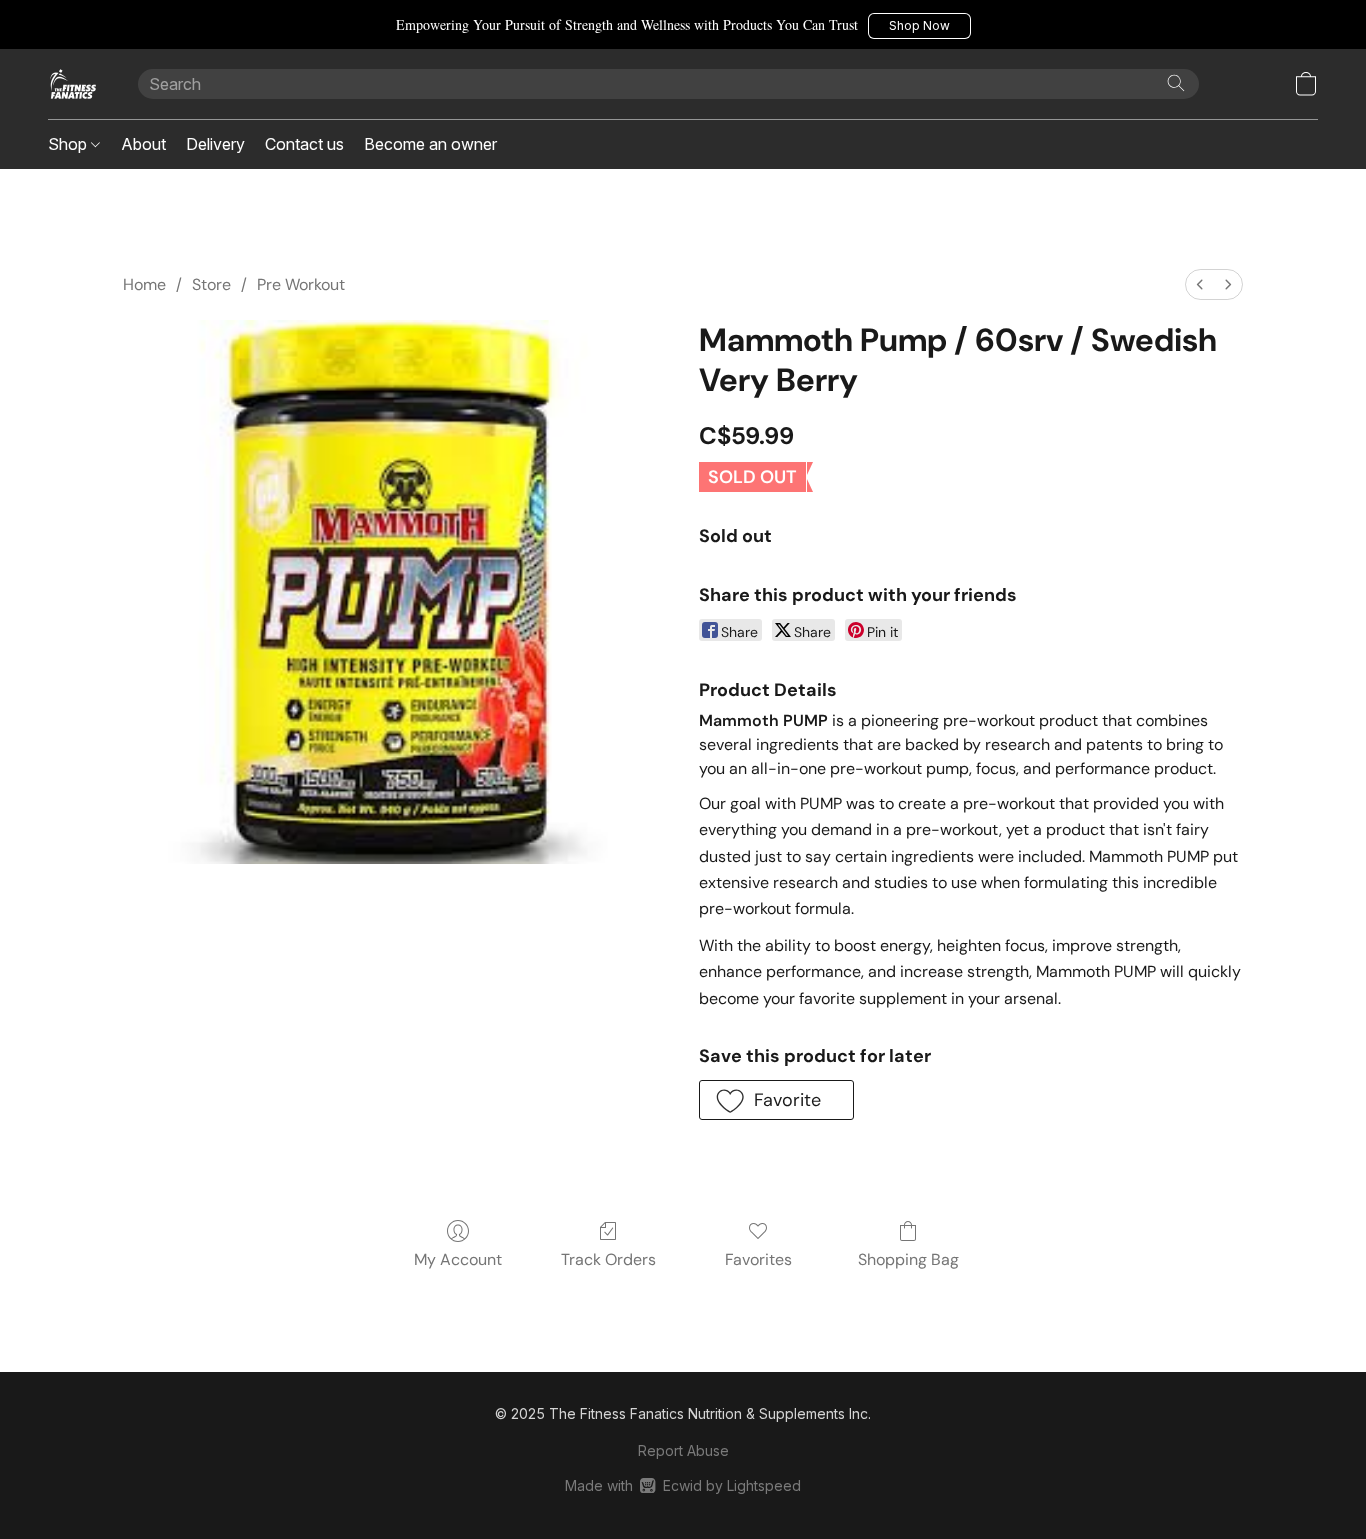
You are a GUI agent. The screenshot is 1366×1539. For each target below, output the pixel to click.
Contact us (304, 144)
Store (211, 284)
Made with (682, 1485)
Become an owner (430, 144)
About (143, 144)
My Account (458, 1259)
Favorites (758, 1259)
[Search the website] (1176, 83)
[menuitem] (1200, 284)
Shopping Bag (908, 1259)
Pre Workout (301, 284)
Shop (69, 144)
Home (144, 284)
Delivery (215, 144)
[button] (919, 26)
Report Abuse (683, 1450)
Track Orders (608, 1259)
